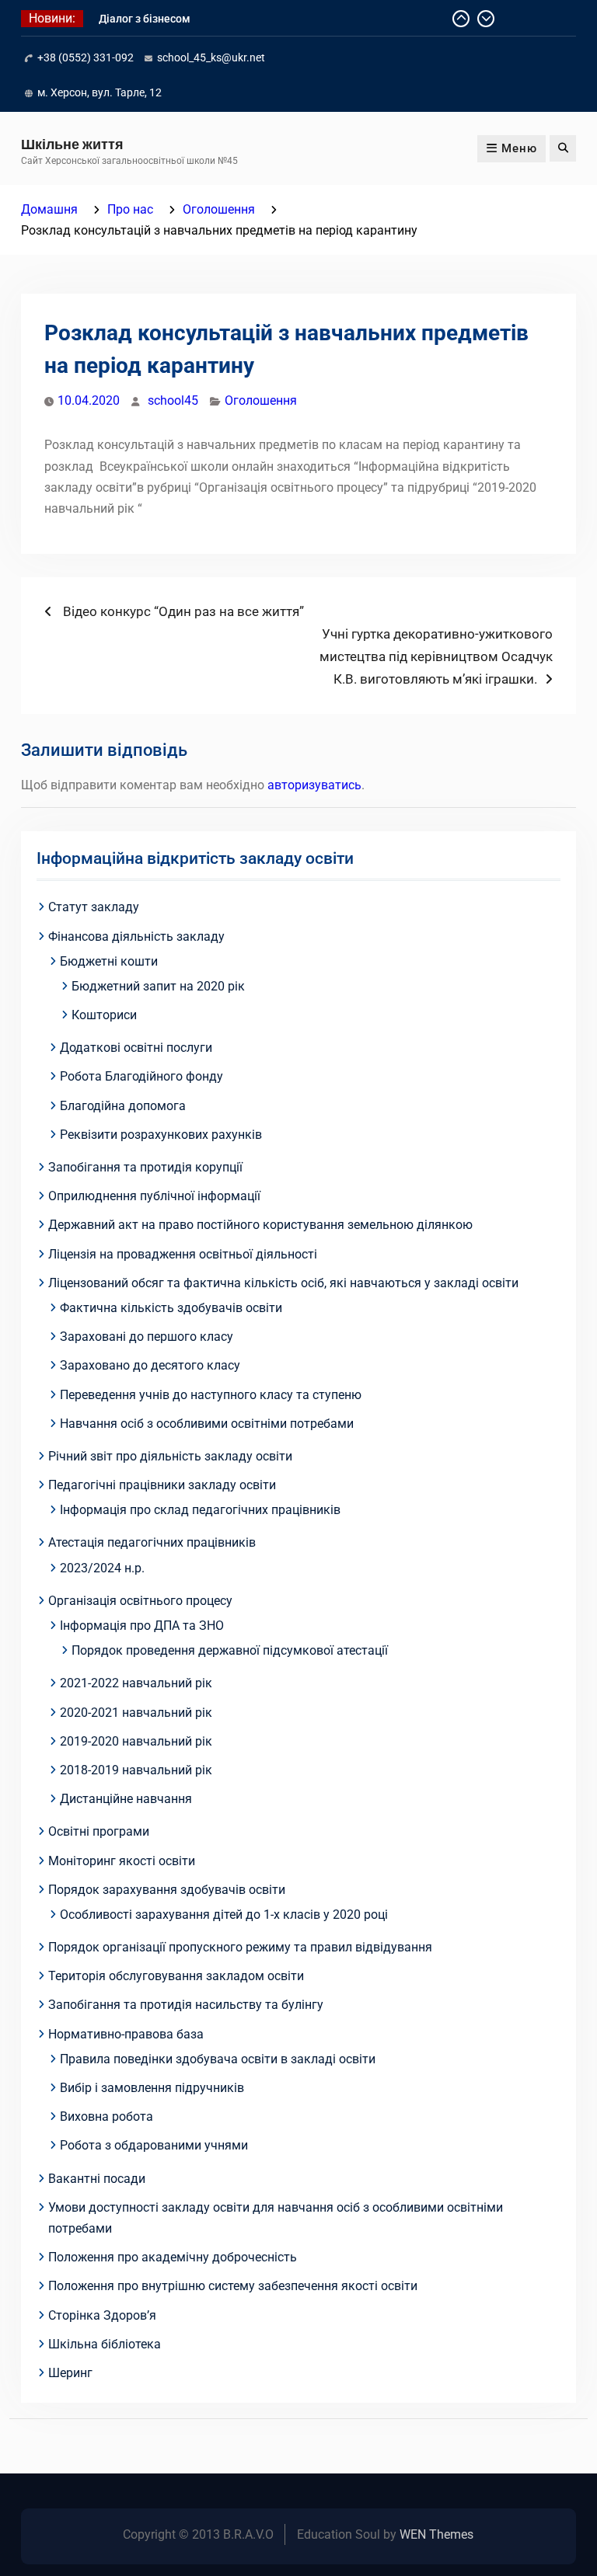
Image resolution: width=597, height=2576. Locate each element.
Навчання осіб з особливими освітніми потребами (207, 1424)
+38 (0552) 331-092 (86, 57)
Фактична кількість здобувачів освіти (171, 1308)
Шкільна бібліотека (105, 2344)
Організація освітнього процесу (140, 1601)
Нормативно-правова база (126, 2034)
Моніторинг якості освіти (122, 1861)
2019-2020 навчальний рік (136, 1741)
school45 (173, 400)
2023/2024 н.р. (102, 1568)
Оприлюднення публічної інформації (154, 1196)
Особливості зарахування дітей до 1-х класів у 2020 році (224, 1915)
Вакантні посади (97, 2179)
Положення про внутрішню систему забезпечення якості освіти (233, 2286)
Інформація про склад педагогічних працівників (200, 1510)
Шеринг (70, 2373)
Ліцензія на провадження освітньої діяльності (183, 1254)
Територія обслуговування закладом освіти (176, 1976)
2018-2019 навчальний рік (136, 1770)
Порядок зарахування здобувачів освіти (167, 1890)
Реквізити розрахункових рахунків (161, 1135)
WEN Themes (436, 2534)
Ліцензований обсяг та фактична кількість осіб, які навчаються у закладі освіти (283, 1283)
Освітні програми (99, 1831)
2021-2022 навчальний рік (136, 1683)
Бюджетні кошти (109, 961)
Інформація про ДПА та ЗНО (142, 1626)
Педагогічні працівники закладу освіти (162, 1485)
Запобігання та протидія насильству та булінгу (186, 2005)
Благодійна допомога (123, 1106)
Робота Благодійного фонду (141, 1076)
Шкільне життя (72, 144)
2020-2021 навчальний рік (136, 1713)
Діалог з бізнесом (145, 19)
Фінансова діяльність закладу (136, 936)
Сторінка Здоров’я (102, 2315)
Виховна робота (106, 2116)
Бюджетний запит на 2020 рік (158, 986)
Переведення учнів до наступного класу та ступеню (211, 1395)
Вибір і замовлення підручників (152, 2088)
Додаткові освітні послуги (136, 1048)
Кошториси (104, 1015)
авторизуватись (314, 785)
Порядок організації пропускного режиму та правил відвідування (240, 1947)
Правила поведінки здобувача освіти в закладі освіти (218, 2059)
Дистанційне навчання (126, 1799)
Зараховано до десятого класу (150, 1365)
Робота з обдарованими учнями (154, 2145)
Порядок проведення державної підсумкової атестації (230, 1650)
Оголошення (261, 400)
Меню (519, 148)
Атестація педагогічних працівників (152, 1542)
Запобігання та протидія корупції (145, 1167)
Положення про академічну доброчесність (173, 2257)
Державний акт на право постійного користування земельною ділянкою (260, 1225)
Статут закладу (94, 907)
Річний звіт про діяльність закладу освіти (170, 1456)
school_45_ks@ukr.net (211, 57)
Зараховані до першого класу (147, 1337)
